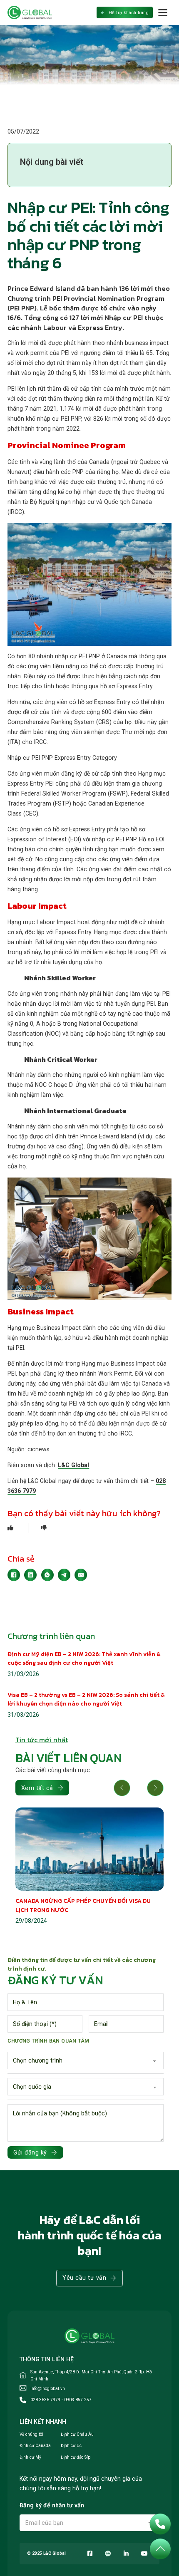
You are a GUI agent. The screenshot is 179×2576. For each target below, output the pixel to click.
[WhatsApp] (47, 1575)
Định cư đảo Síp (76, 2457)
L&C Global (73, 1465)
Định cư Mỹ (30, 2457)
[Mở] (163, 12)
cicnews (39, 1449)
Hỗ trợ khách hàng (129, 13)
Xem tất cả (37, 1788)
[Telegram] (64, 1575)
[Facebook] (14, 1575)
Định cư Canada (35, 2446)
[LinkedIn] (30, 1575)
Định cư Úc (71, 2446)
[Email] (81, 1575)
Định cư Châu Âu (77, 2434)
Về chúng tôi (31, 2434)
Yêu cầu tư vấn (84, 2278)
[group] (90, 1867)
